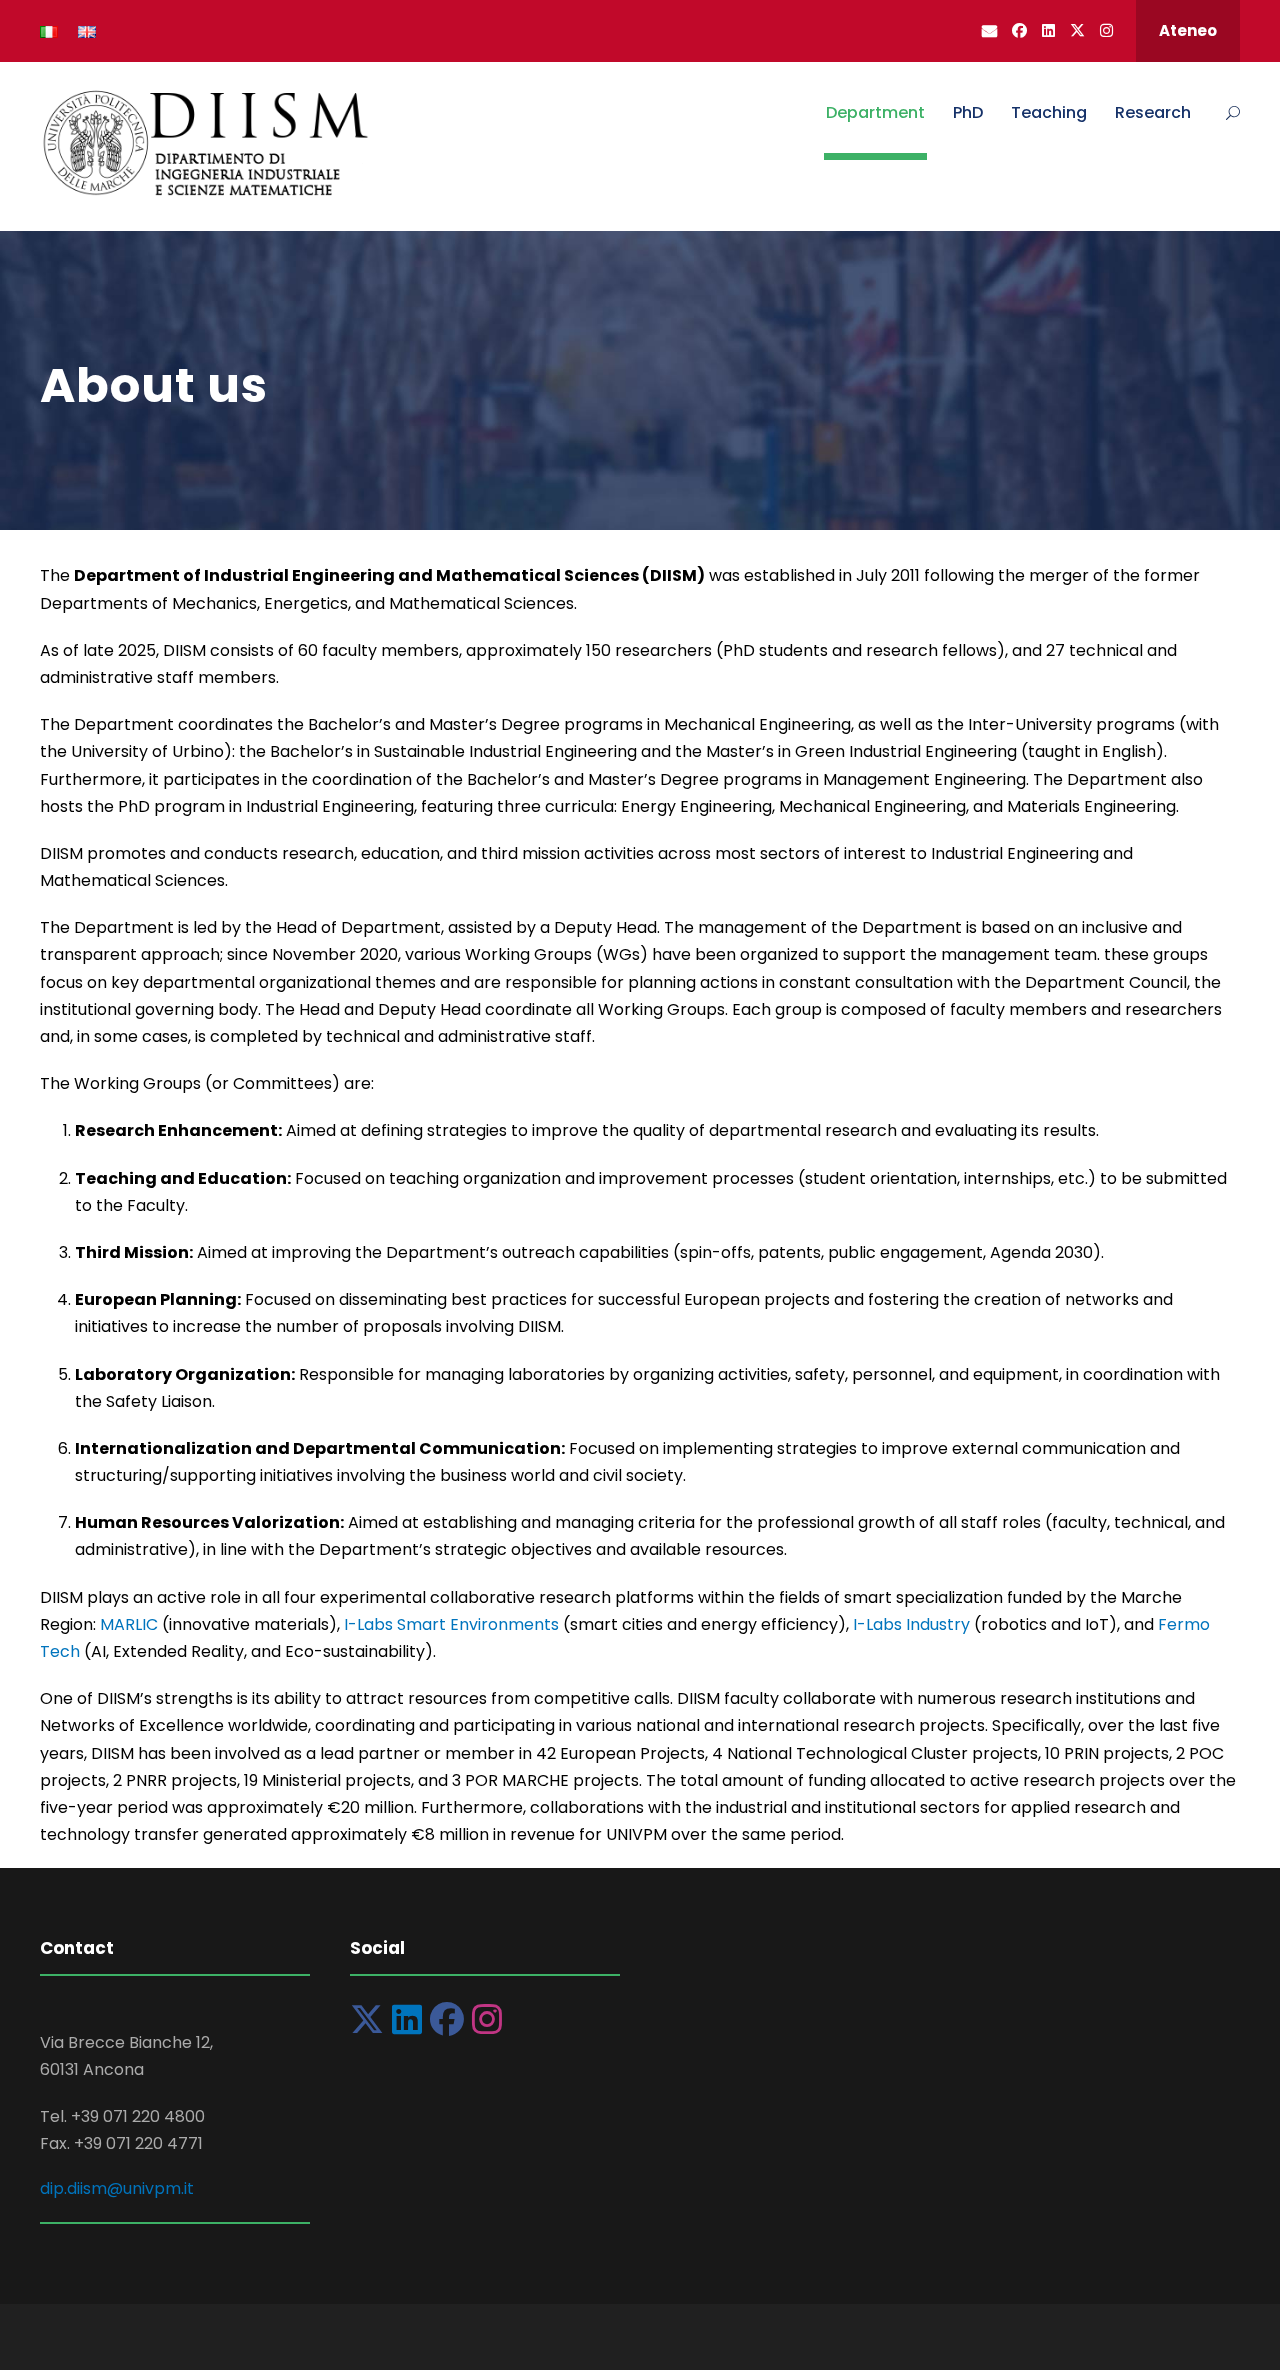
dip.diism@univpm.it (117, 2188)
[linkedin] (1048, 30)
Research (1153, 112)
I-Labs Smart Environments (451, 1624)
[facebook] (1019, 30)
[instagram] (1106, 30)
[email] (989, 30)
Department (875, 112)
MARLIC (129, 1624)
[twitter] (1077, 30)
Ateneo (1188, 30)
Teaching (1049, 112)
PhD (968, 112)
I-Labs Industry (911, 1624)
